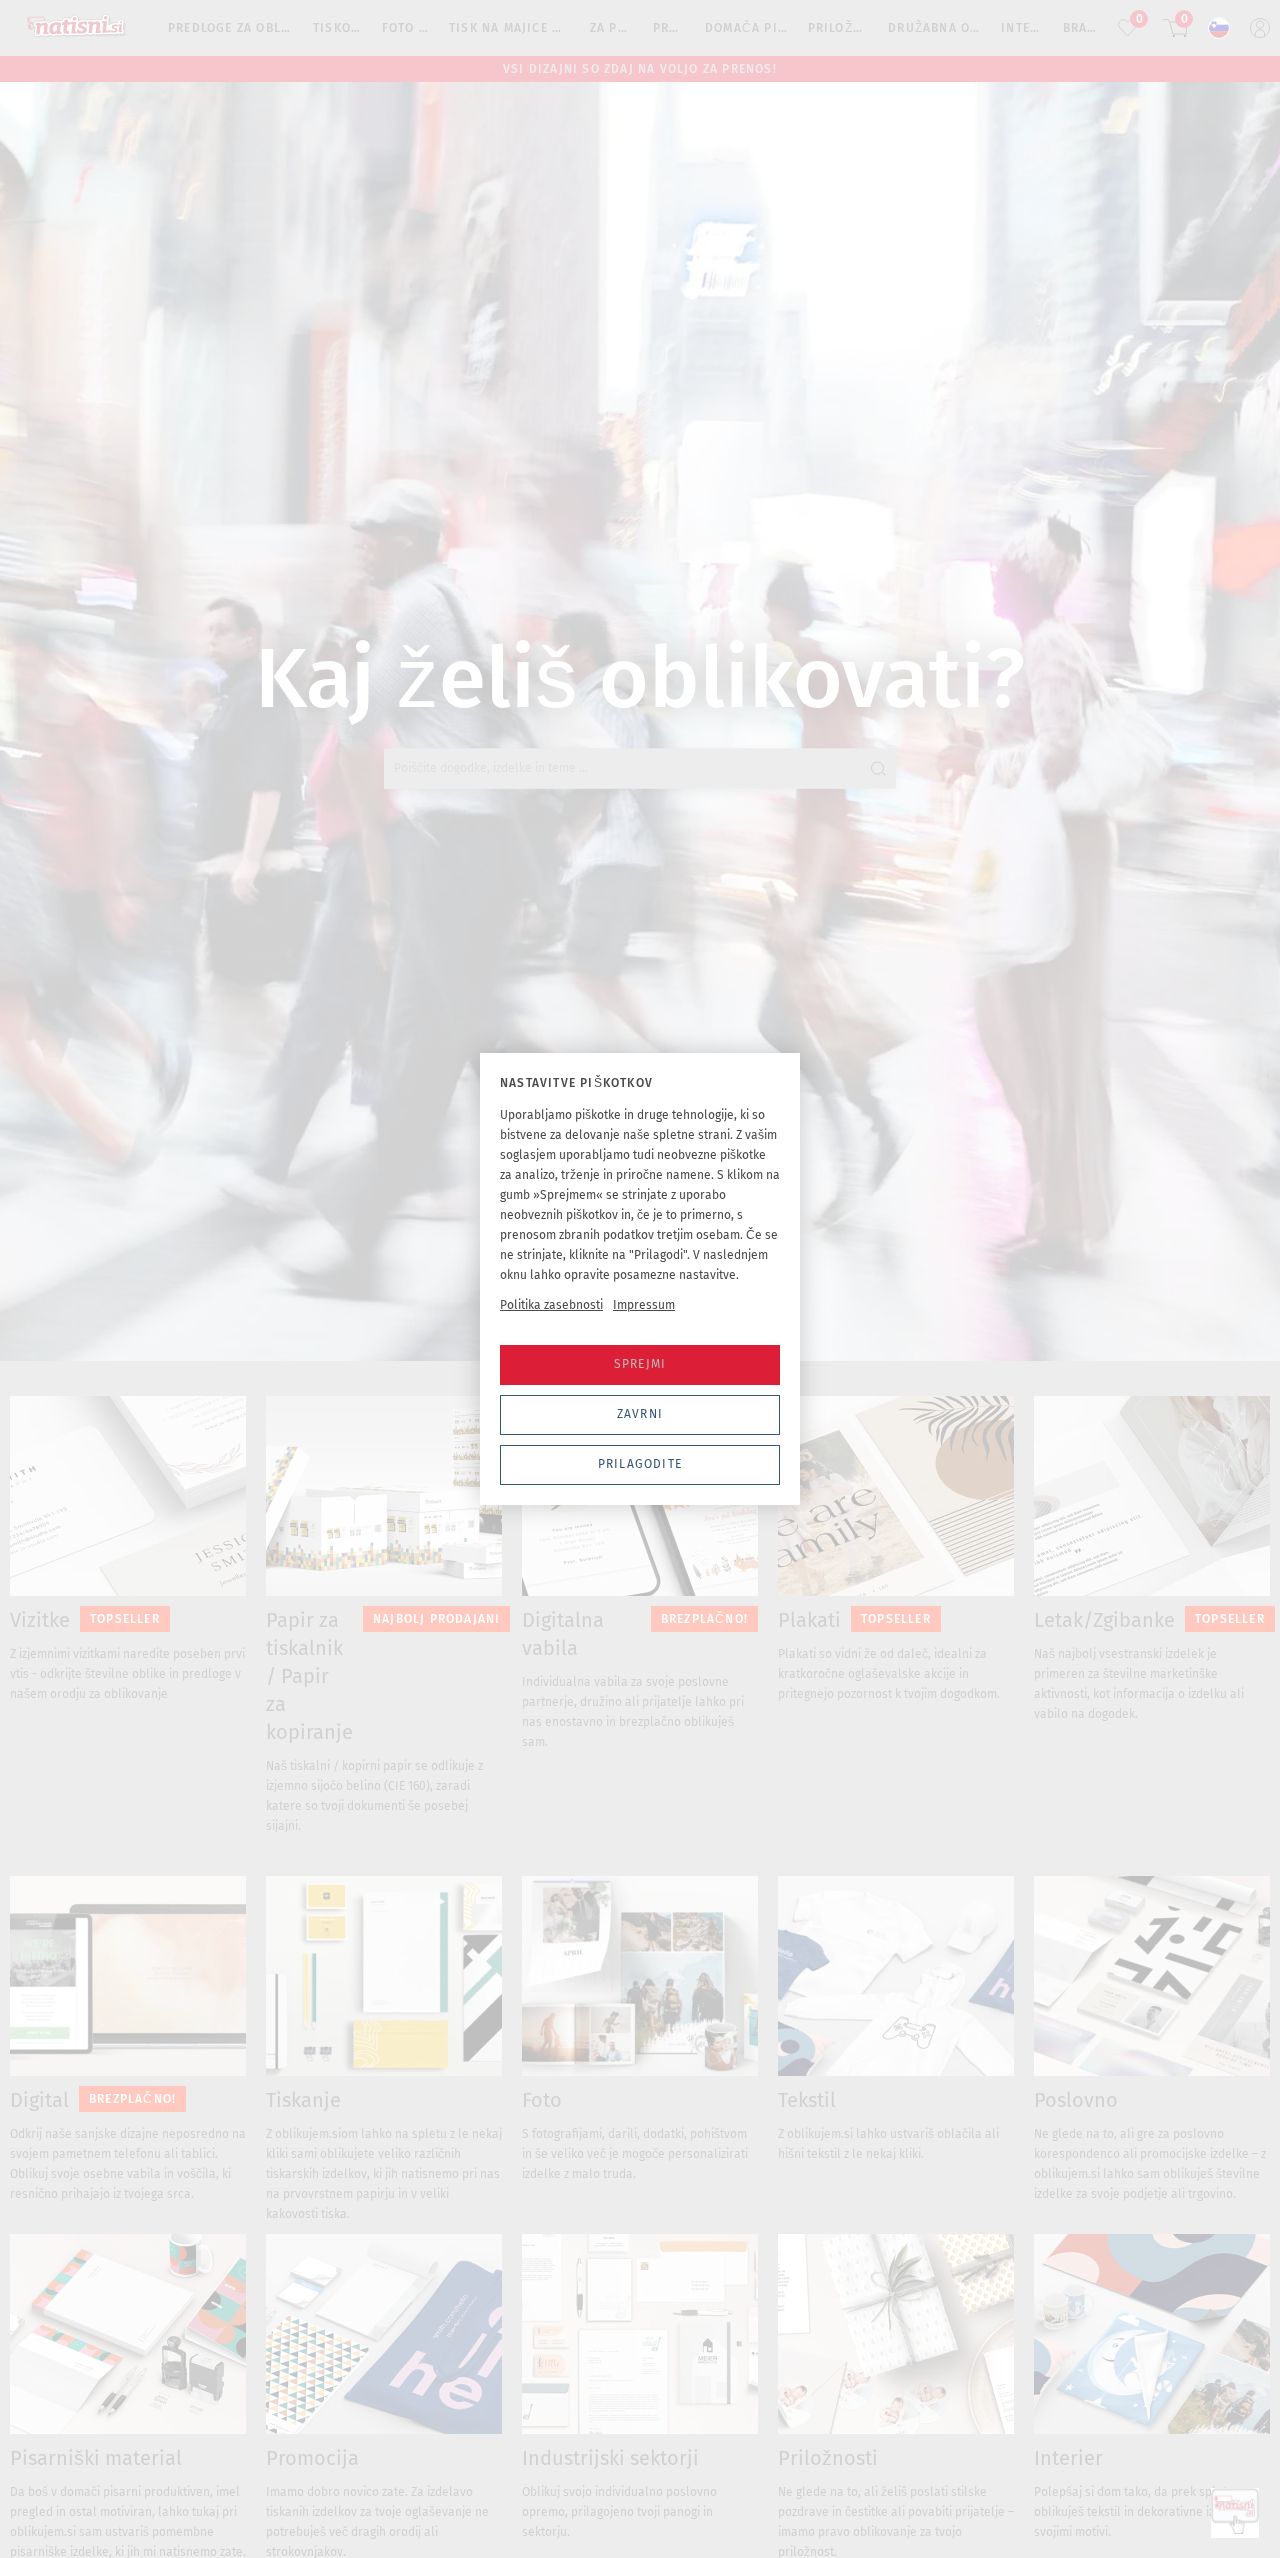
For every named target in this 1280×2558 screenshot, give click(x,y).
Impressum (644, 1305)
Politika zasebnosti (551, 1305)
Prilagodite (640, 1464)
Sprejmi (640, 1364)
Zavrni (640, 1414)
